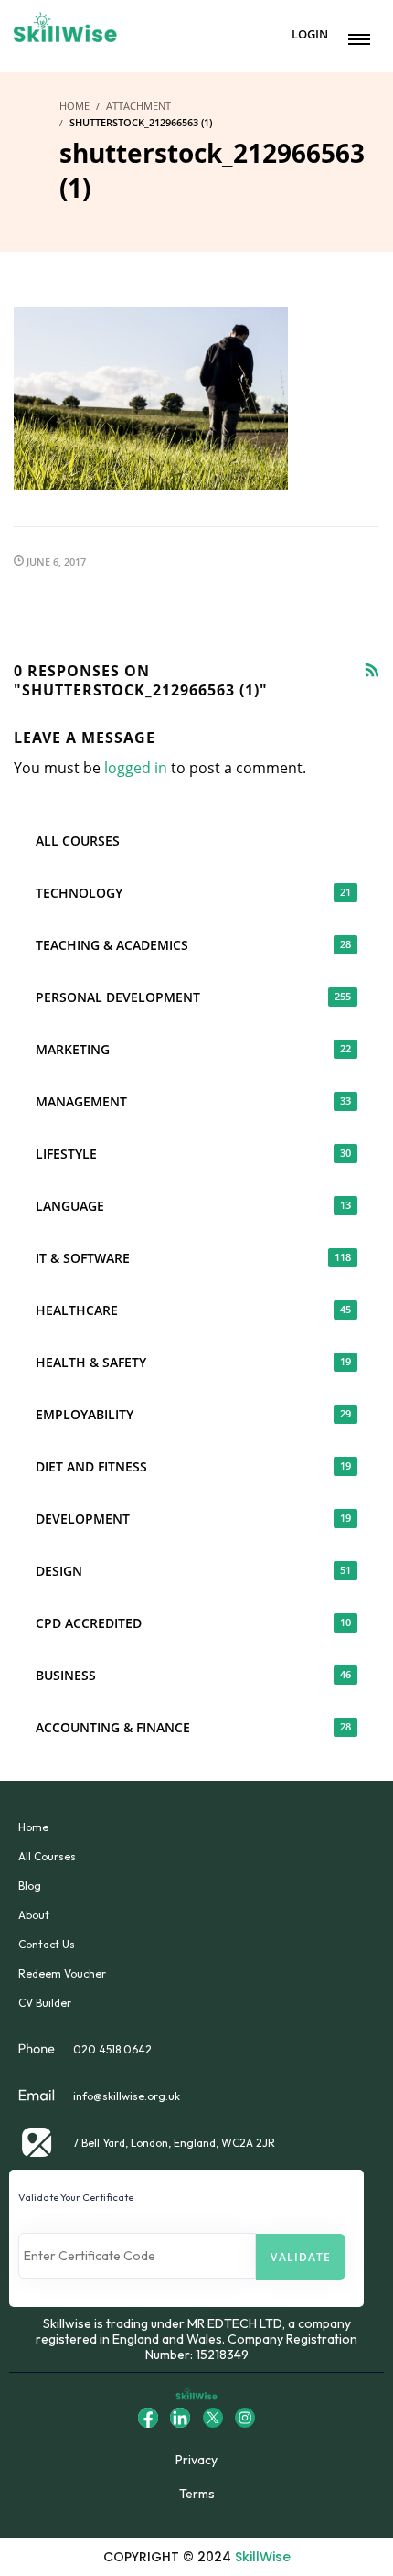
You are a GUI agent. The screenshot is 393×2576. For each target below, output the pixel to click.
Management (193, 1101)
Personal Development (193, 997)
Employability (193, 1414)
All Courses (78, 841)
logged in (136, 768)
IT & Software (193, 1258)
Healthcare (193, 1310)
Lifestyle (193, 1153)
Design (193, 1571)
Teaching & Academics (193, 945)
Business (193, 1675)
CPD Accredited (193, 1623)
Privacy (196, 2460)
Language (193, 1206)
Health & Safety (193, 1362)
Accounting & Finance (193, 1727)
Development (193, 1519)
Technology (193, 893)
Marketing (193, 1049)
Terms (197, 2494)
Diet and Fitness (193, 1466)
